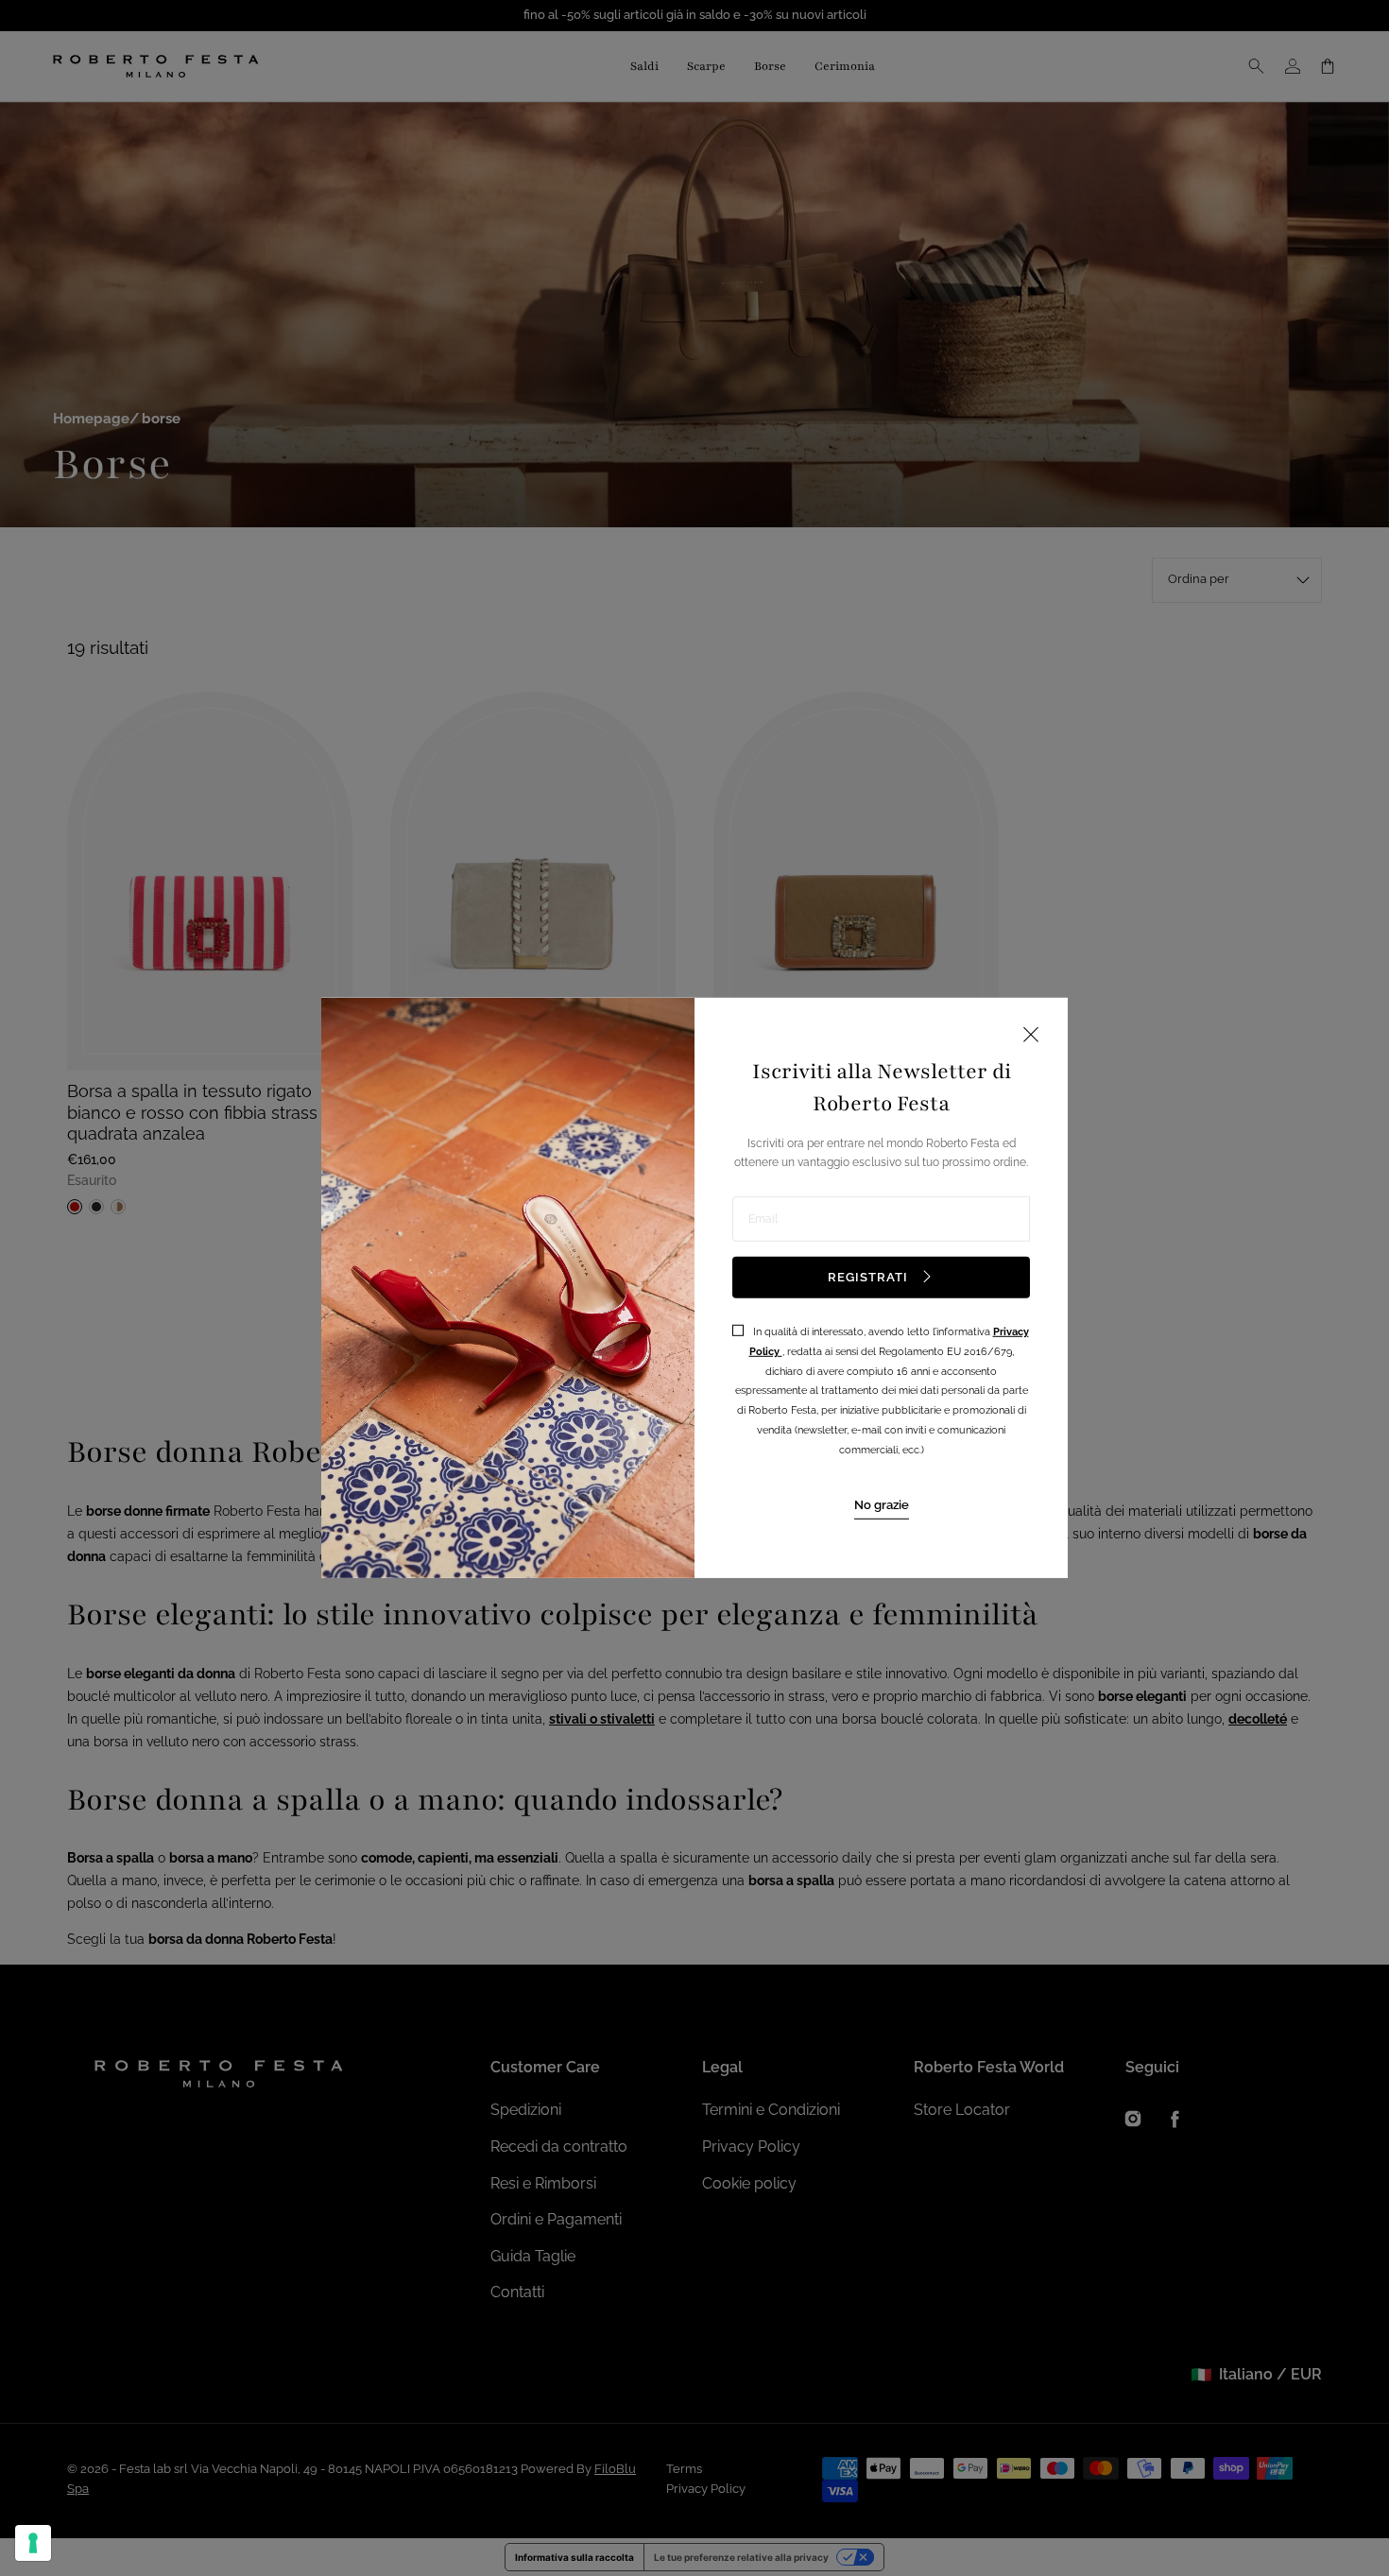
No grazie (882, 1504)
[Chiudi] (1031, 1036)
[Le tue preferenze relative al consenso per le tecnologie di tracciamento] (33, 2543)
